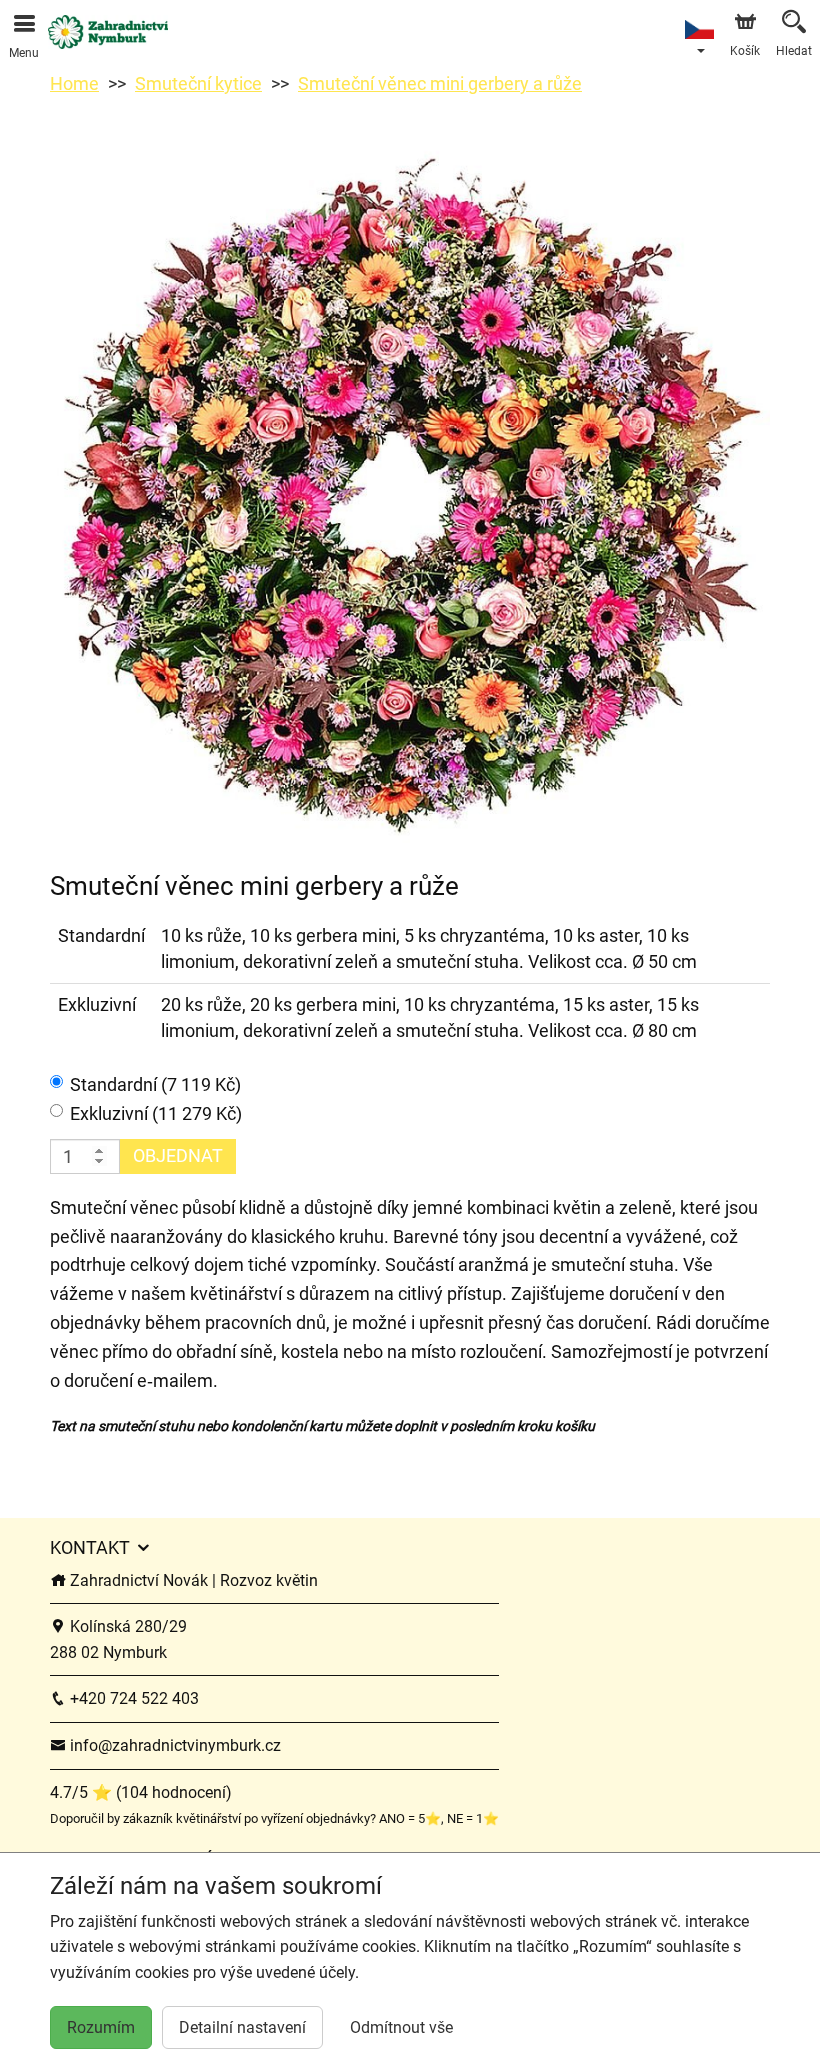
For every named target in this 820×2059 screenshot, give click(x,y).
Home (74, 83)
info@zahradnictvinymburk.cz (173, 1745)
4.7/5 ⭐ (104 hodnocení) (141, 1792)
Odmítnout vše (401, 2027)
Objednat (178, 1155)
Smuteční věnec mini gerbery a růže (440, 83)
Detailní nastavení (242, 2027)
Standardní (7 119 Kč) (155, 1084)
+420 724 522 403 (132, 1698)
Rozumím (101, 2027)
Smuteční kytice (198, 83)
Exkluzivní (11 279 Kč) (156, 1113)
